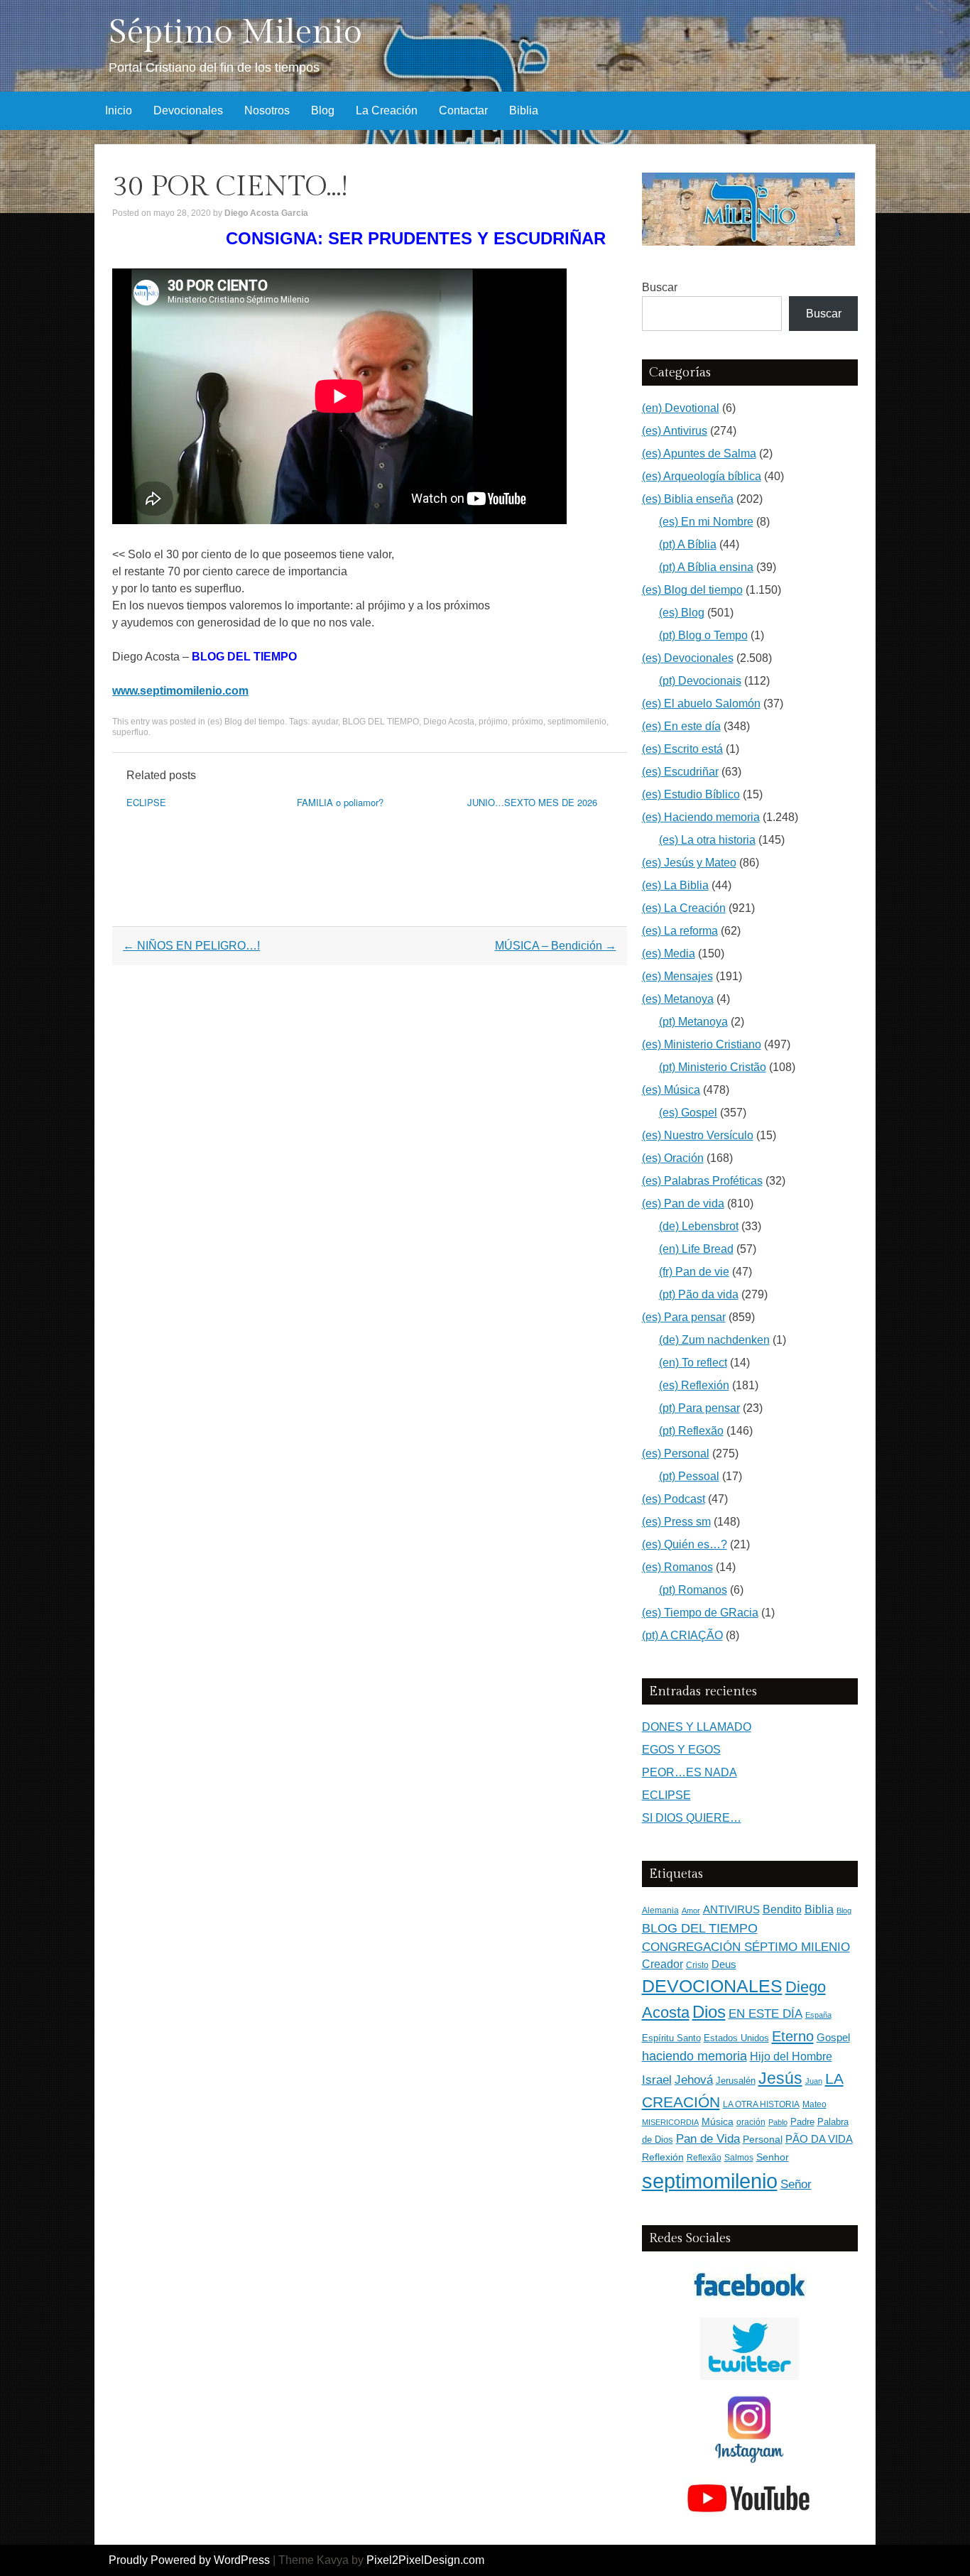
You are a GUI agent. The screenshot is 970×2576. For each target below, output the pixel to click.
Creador (663, 1964)
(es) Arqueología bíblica (702, 476)
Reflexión (663, 2157)
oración (751, 2122)
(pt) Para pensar (699, 1408)
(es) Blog (682, 613)
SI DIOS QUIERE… (692, 1818)
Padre (802, 2122)
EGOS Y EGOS (681, 1750)
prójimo (493, 722)
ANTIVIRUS (731, 1909)
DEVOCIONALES (712, 1986)
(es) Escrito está (682, 749)
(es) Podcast (674, 1499)
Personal (763, 2140)
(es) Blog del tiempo (246, 722)
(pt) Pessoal (689, 1476)
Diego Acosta (449, 722)
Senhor (773, 2157)
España (818, 2015)
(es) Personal (676, 1453)
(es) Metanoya (678, 999)
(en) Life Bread (696, 1249)
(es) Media (669, 953)
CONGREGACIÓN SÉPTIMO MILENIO (746, 1947)
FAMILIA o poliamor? (340, 802)
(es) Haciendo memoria (701, 817)
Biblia (524, 110)
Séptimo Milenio (235, 32)
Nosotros (267, 110)
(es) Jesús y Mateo (689, 863)
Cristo (697, 1965)
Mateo (814, 2104)
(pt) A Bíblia (688, 544)
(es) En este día (681, 726)
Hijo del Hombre (791, 2056)
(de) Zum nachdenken (714, 1340)
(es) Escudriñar (680, 772)
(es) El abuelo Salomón (701, 703)
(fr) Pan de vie (694, 1272)
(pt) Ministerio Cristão (713, 1067)
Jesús (780, 2078)
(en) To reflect (693, 1363)
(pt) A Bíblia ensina (706, 567)
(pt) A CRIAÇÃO (682, 1635)
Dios (709, 2012)
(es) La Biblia (675, 885)
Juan (814, 2081)
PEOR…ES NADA (690, 1772)
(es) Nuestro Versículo (698, 1135)
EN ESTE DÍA (765, 2013)
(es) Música (671, 1090)
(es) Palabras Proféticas (702, 1181)
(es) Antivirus (675, 431)
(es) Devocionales (688, 658)
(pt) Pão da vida (699, 1294)
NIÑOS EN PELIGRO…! (191, 946)
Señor (796, 2184)
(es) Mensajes (677, 976)
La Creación (387, 110)
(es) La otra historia (707, 840)
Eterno (793, 2036)
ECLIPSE (146, 802)
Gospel (833, 2037)
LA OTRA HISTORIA (761, 2104)
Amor (691, 1911)
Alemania (660, 1910)
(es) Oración (673, 1158)
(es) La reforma (680, 931)
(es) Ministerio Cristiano (702, 1044)
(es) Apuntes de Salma (699, 453)
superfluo (130, 732)
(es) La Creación (684, 908)
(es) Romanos (677, 1567)
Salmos (739, 2158)
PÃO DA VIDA (819, 2139)
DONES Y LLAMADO (697, 1727)
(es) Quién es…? (685, 1544)
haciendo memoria (694, 2056)
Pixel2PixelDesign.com (425, 2560)
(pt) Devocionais (700, 681)
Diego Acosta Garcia (266, 213)
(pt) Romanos (693, 1590)
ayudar (325, 722)
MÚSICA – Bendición (556, 946)
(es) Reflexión (694, 1385)
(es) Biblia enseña (688, 499)
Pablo (778, 2122)
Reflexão (704, 2158)
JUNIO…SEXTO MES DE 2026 (532, 802)
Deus (724, 1964)
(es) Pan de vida (683, 1203)
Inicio (119, 110)
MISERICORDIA (670, 2122)
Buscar (660, 287)
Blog (323, 110)
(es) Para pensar (684, 1317)
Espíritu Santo (671, 2038)
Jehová (694, 2080)
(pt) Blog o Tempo (703, 635)
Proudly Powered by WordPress (189, 2560)
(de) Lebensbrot (699, 1226)
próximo (528, 722)
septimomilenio (577, 722)
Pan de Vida (708, 2139)
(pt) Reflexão (691, 1431)
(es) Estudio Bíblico (691, 794)
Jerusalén (736, 2081)
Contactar (463, 110)
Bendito (782, 1909)
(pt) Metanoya (693, 1022)
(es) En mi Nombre (706, 522)
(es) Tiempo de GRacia (700, 1613)
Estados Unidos (736, 2038)
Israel (657, 2080)
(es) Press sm (676, 1522)
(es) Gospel (688, 1113)
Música (718, 2122)
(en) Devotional (681, 408)
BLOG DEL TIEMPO (381, 722)
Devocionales (188, 110)
